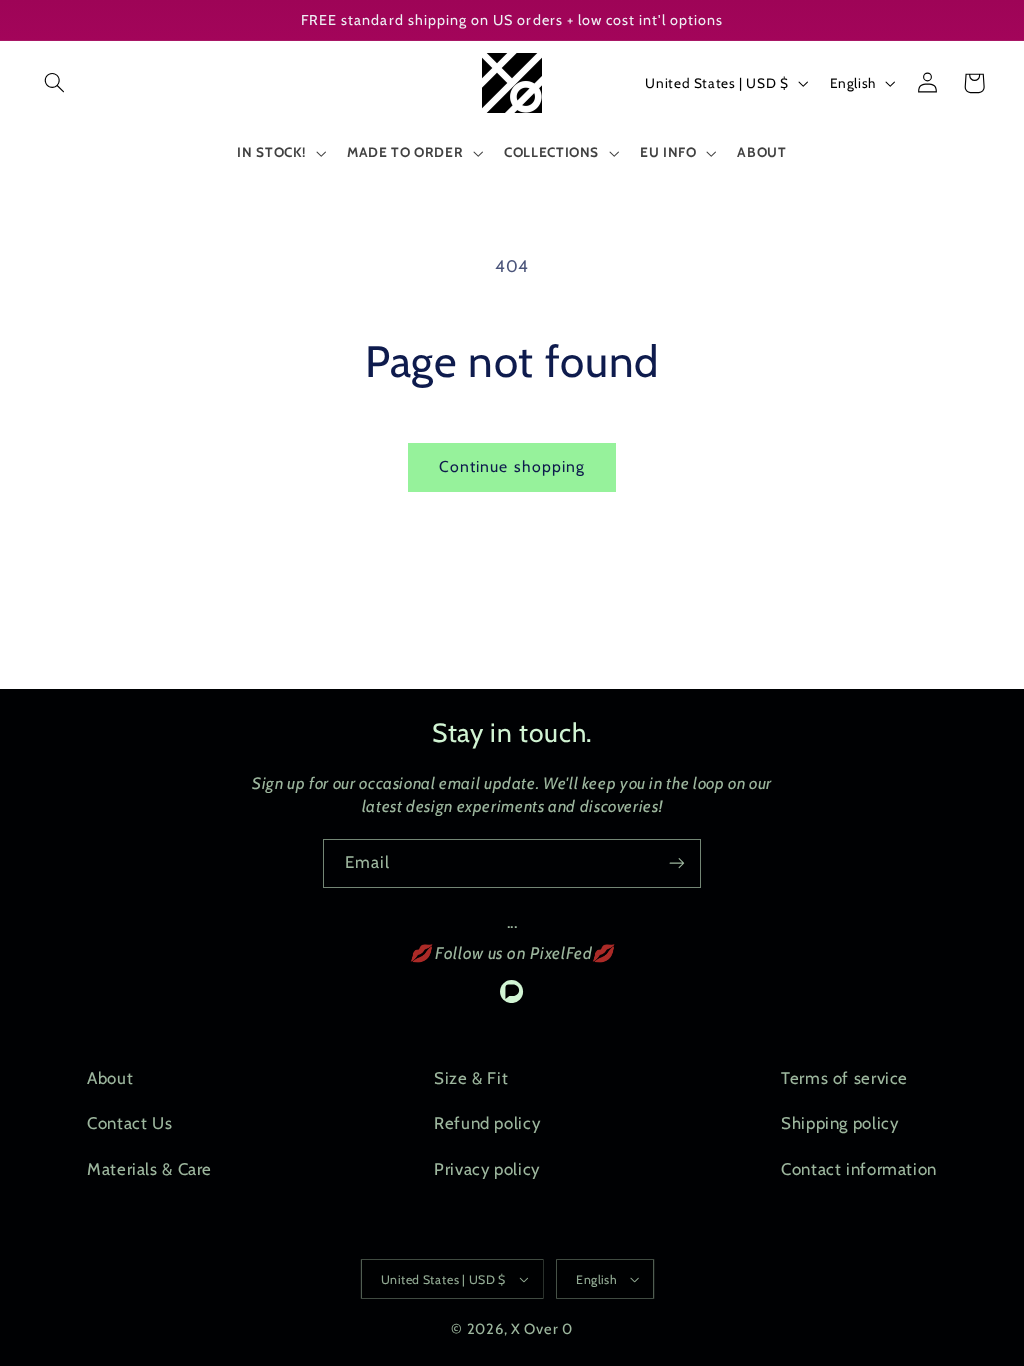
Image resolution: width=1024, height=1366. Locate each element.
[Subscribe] (677, 863)
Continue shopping (512, 466)
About (110, 1078)
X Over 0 (542, 1329)
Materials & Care (149, 1169)
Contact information (859, 1169)
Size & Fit (471, 1078)
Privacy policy (487, 1169)
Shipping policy (839, 1123)
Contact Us (129, 1123)
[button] (55, 83)
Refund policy (487, 1123)
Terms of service (844, 1078)
